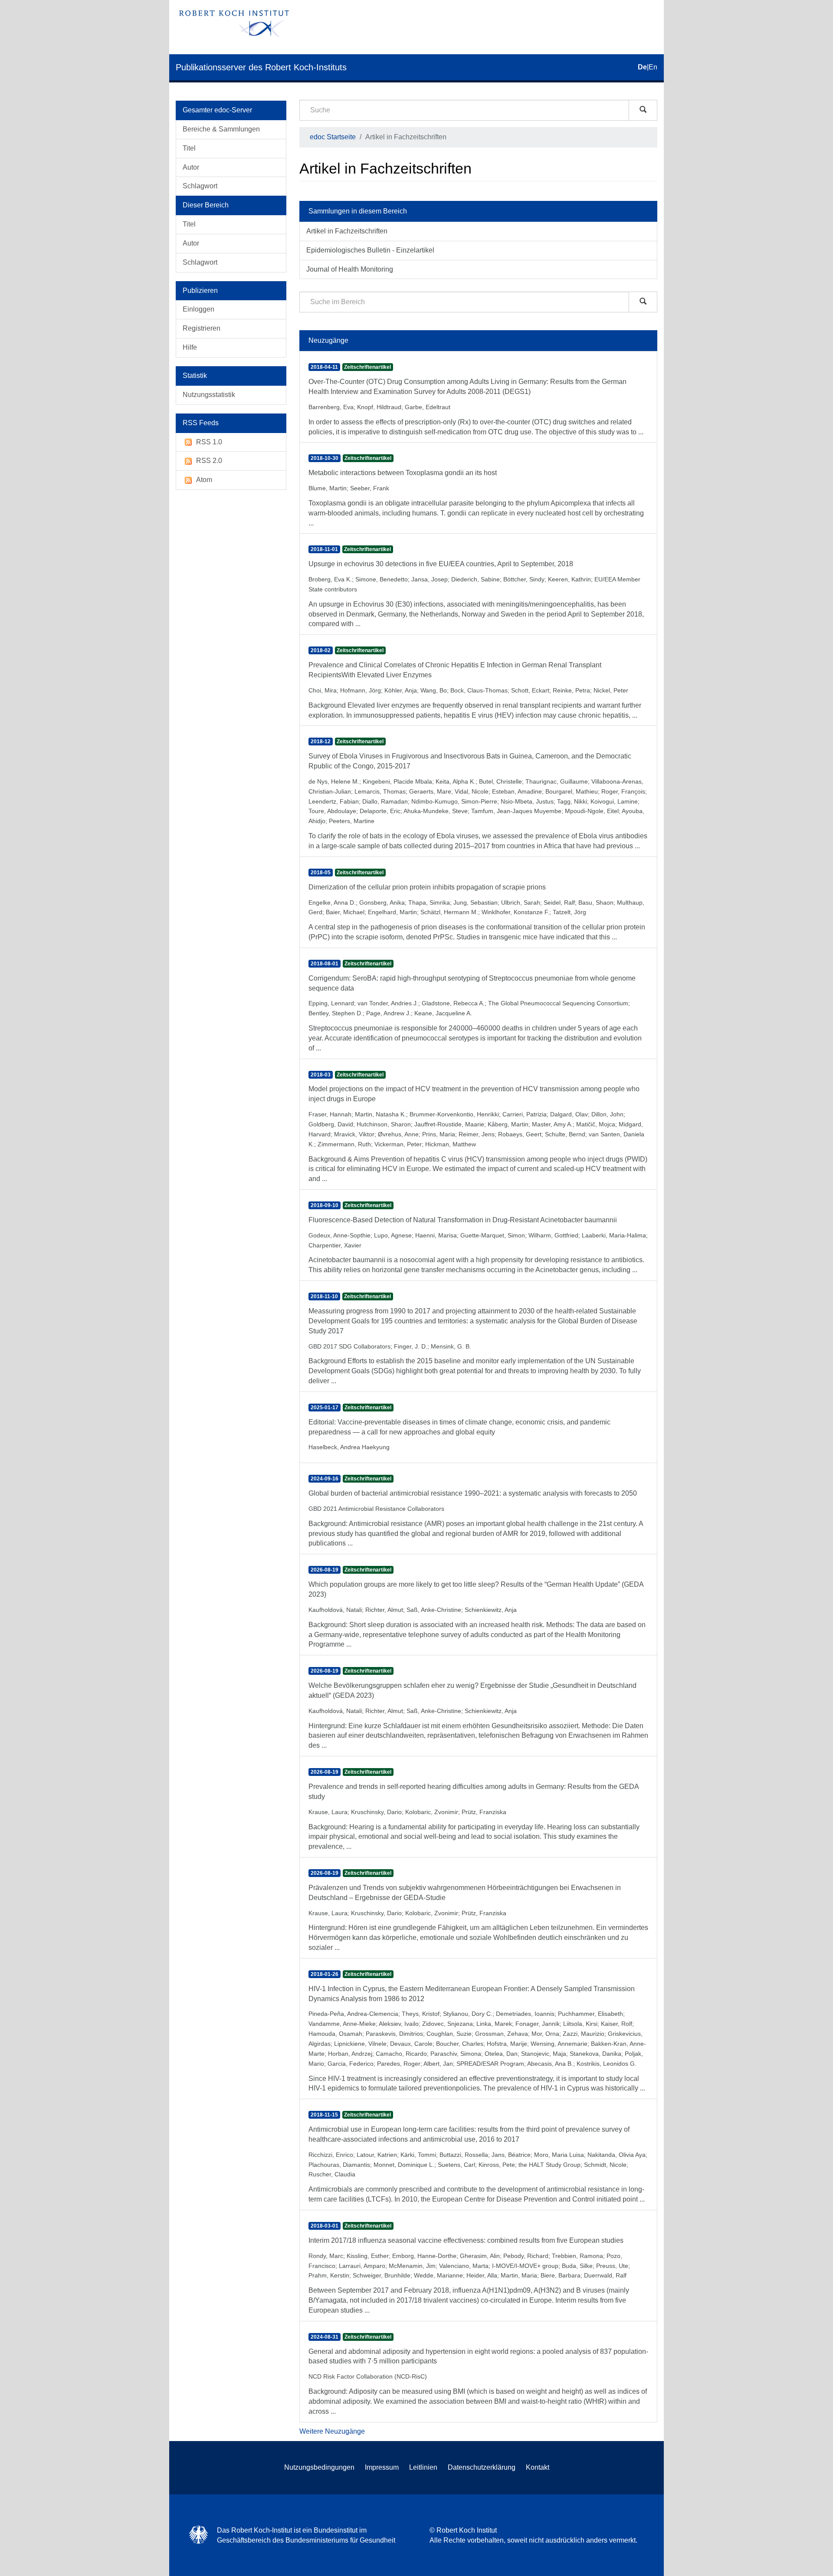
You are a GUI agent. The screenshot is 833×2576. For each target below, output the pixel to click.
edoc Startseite (333, 137)
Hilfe (190, 347)
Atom (204, 480)
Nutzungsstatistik (209, 395)
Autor (191, 167)
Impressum (382, 2467)
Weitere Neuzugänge (332, 2431)
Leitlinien (423, 2467)
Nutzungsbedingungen (319, 2467)
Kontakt (538, 2467)
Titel (189, 148)
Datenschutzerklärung (482, 2467)
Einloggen (198, 309)
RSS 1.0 (209, 442)
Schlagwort (200, 186)
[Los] (643, 110)
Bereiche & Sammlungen (221, 129)
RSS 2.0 (209, 461)
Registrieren (202, 328)
